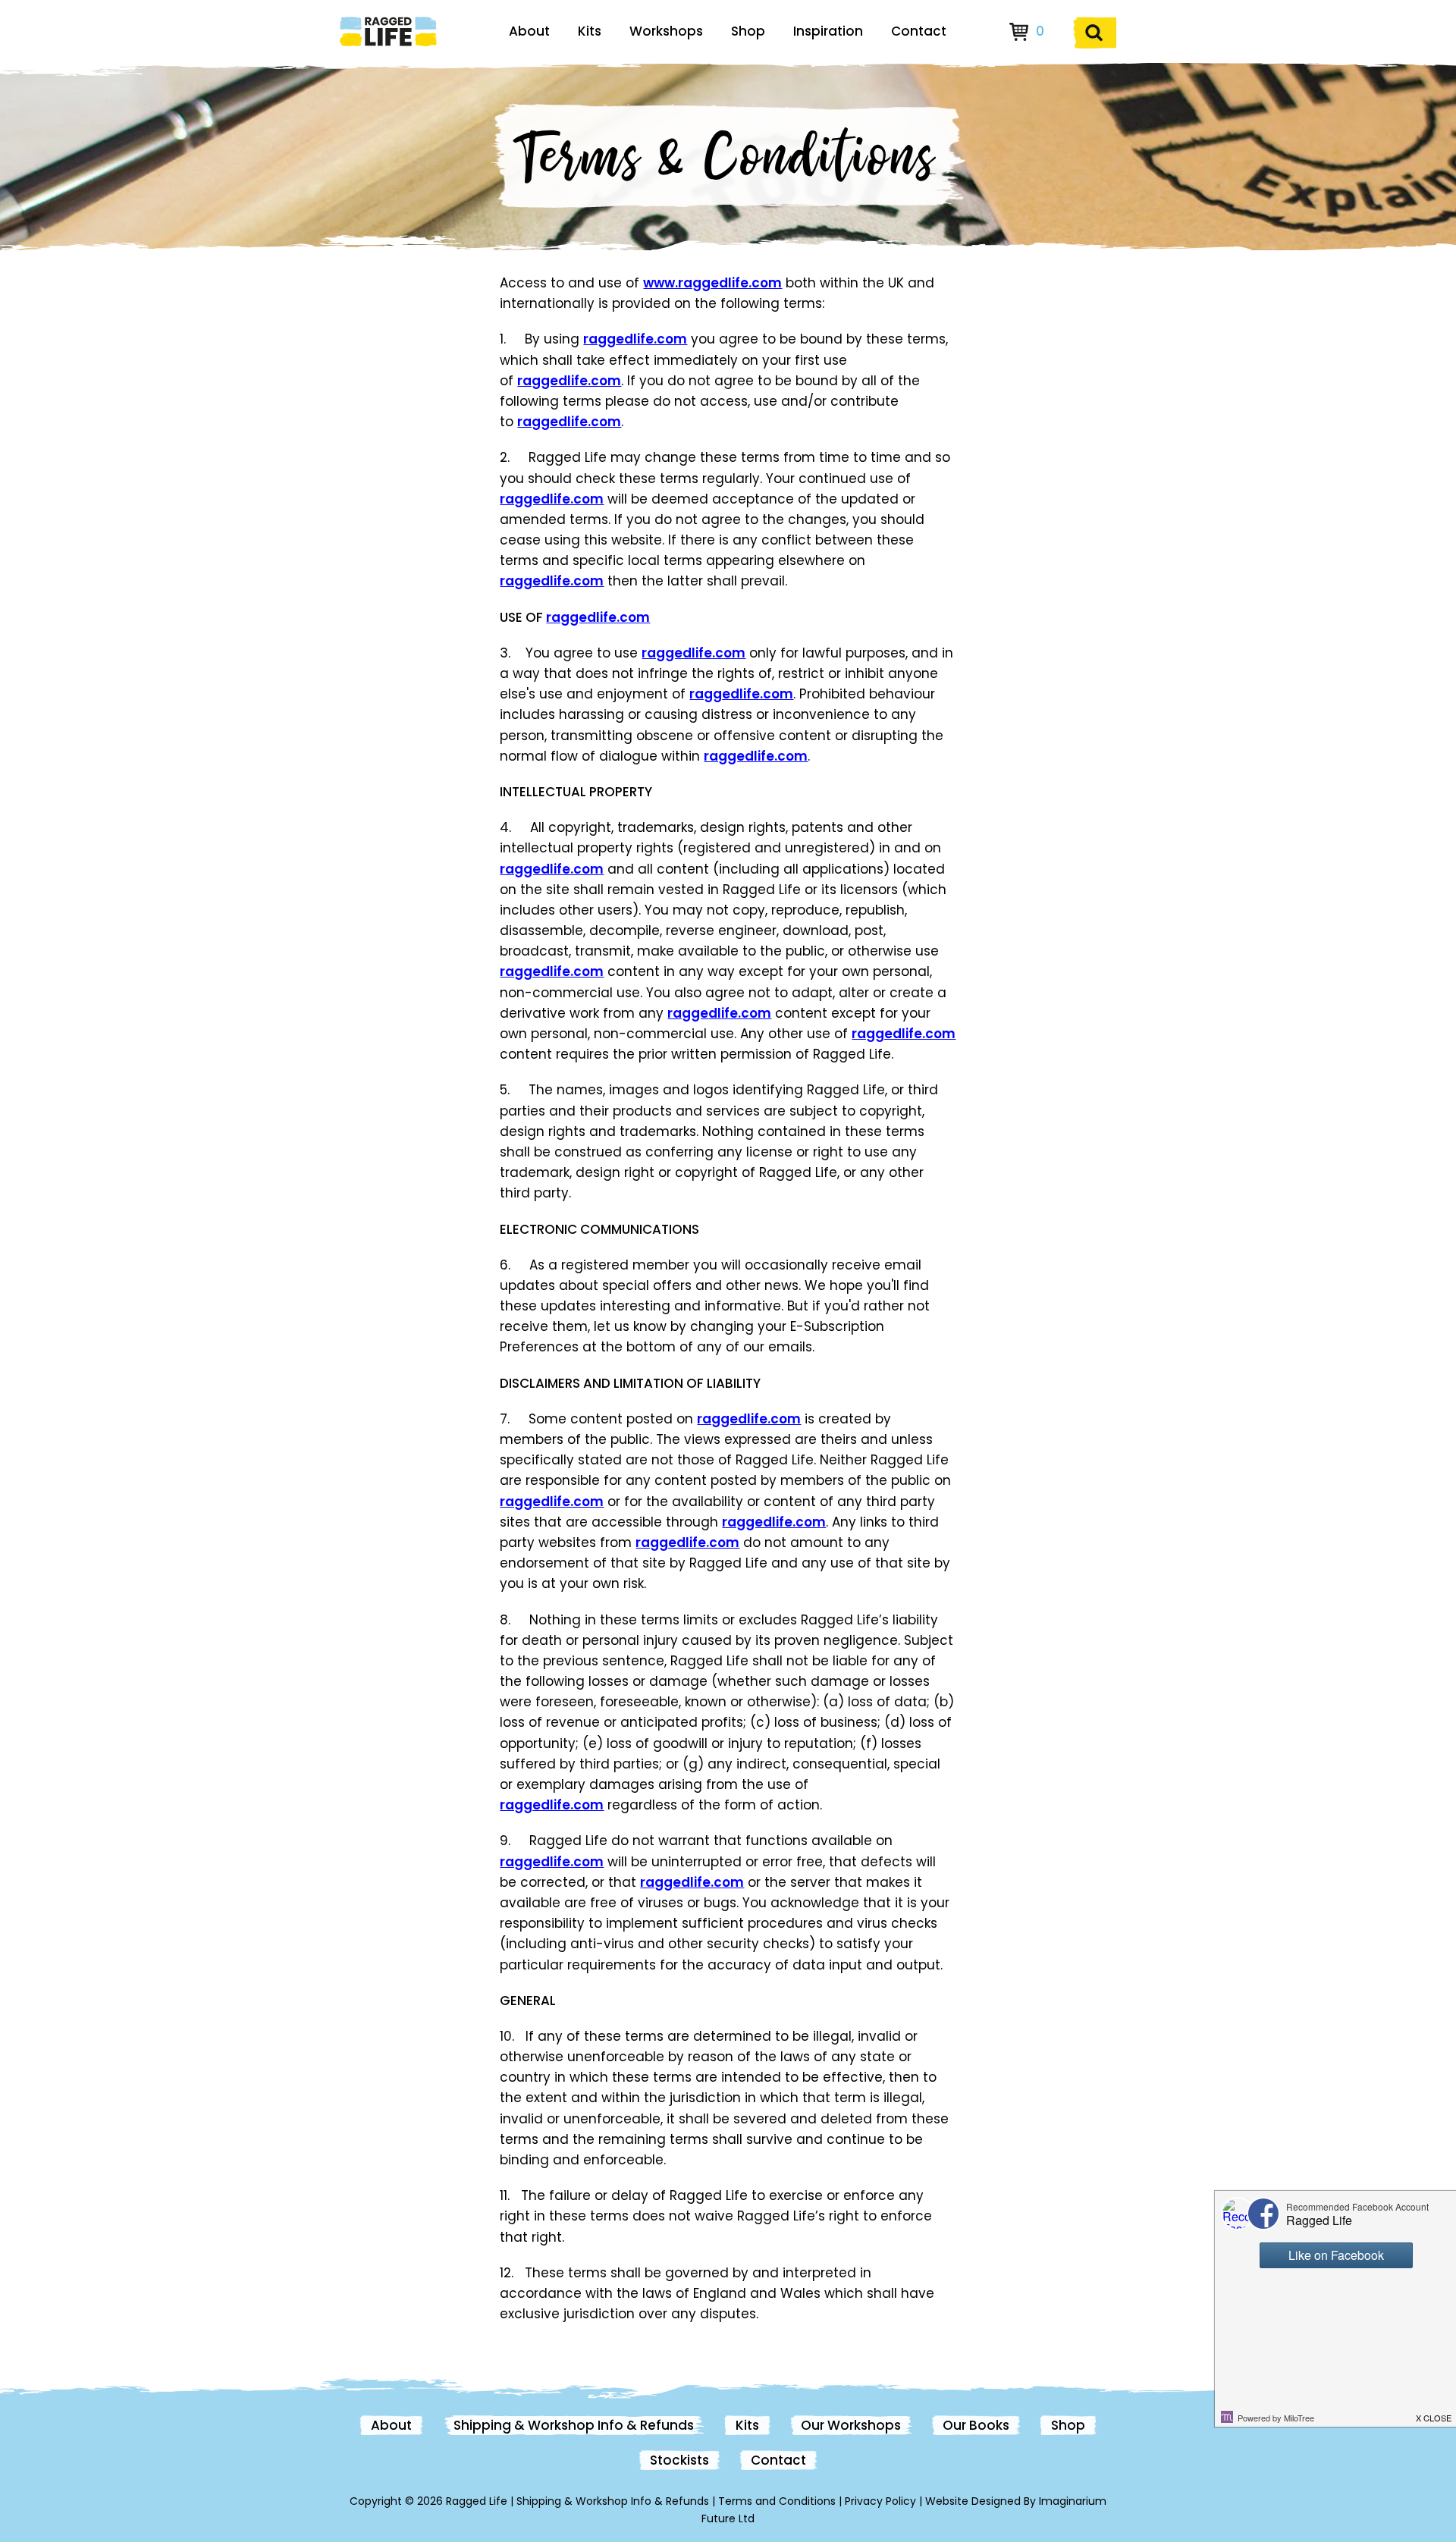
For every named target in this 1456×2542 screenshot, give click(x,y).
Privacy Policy (880, 2501)
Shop (748, 31)
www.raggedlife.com (712, 283)
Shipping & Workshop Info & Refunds (574, 2425)
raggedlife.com (635, 339)
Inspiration (828, 31)
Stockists (679, 2460)
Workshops (666, 31)
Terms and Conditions (777, 2501)
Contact (919, 31)
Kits (590, 31)
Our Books (976, 2425)
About (529, 31)
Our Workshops (851, 2425)
